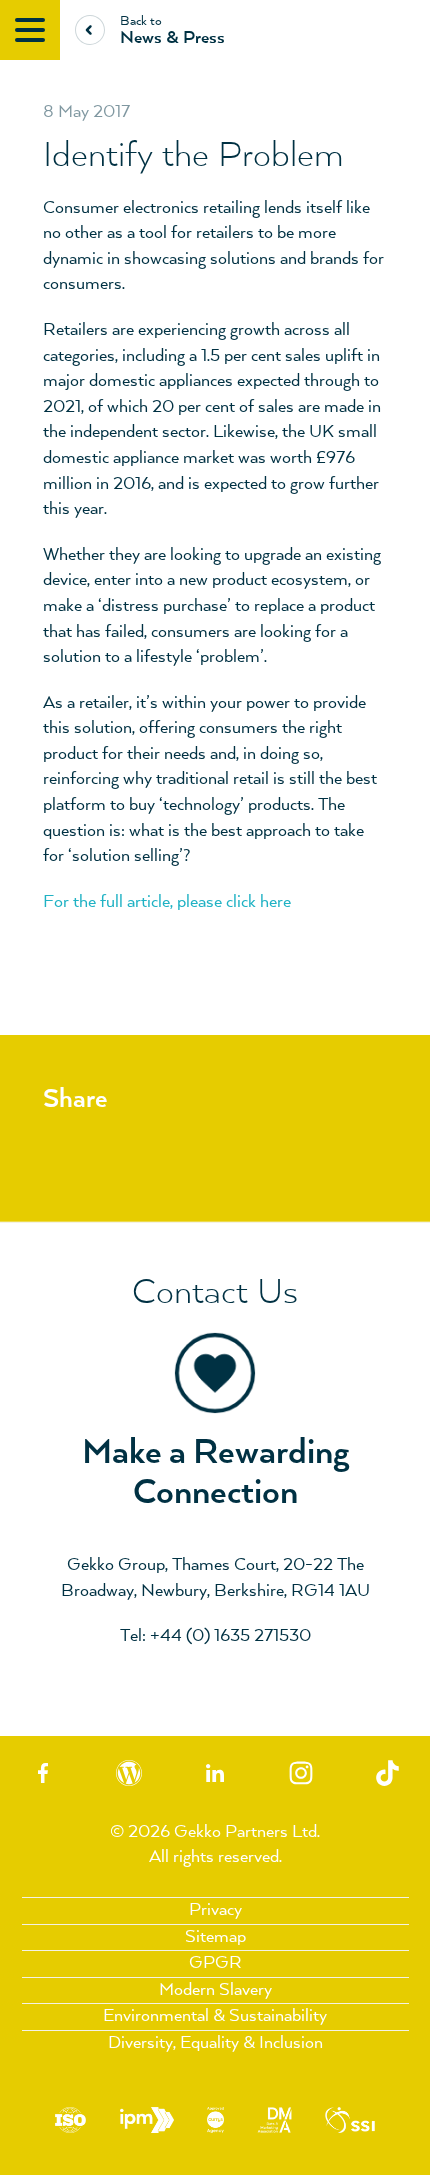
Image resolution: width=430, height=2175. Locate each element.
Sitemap (215, 1937)
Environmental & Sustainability (215, 2016)
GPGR (215, 1963)
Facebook (43, 1773)
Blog (129, 1773)
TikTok (387, 1773)
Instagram (301, 1773)
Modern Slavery (215, 1990)
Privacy (215, 1910)
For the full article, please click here (167, 902)
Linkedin (215, 1773)
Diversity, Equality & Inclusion (215, 2043)
